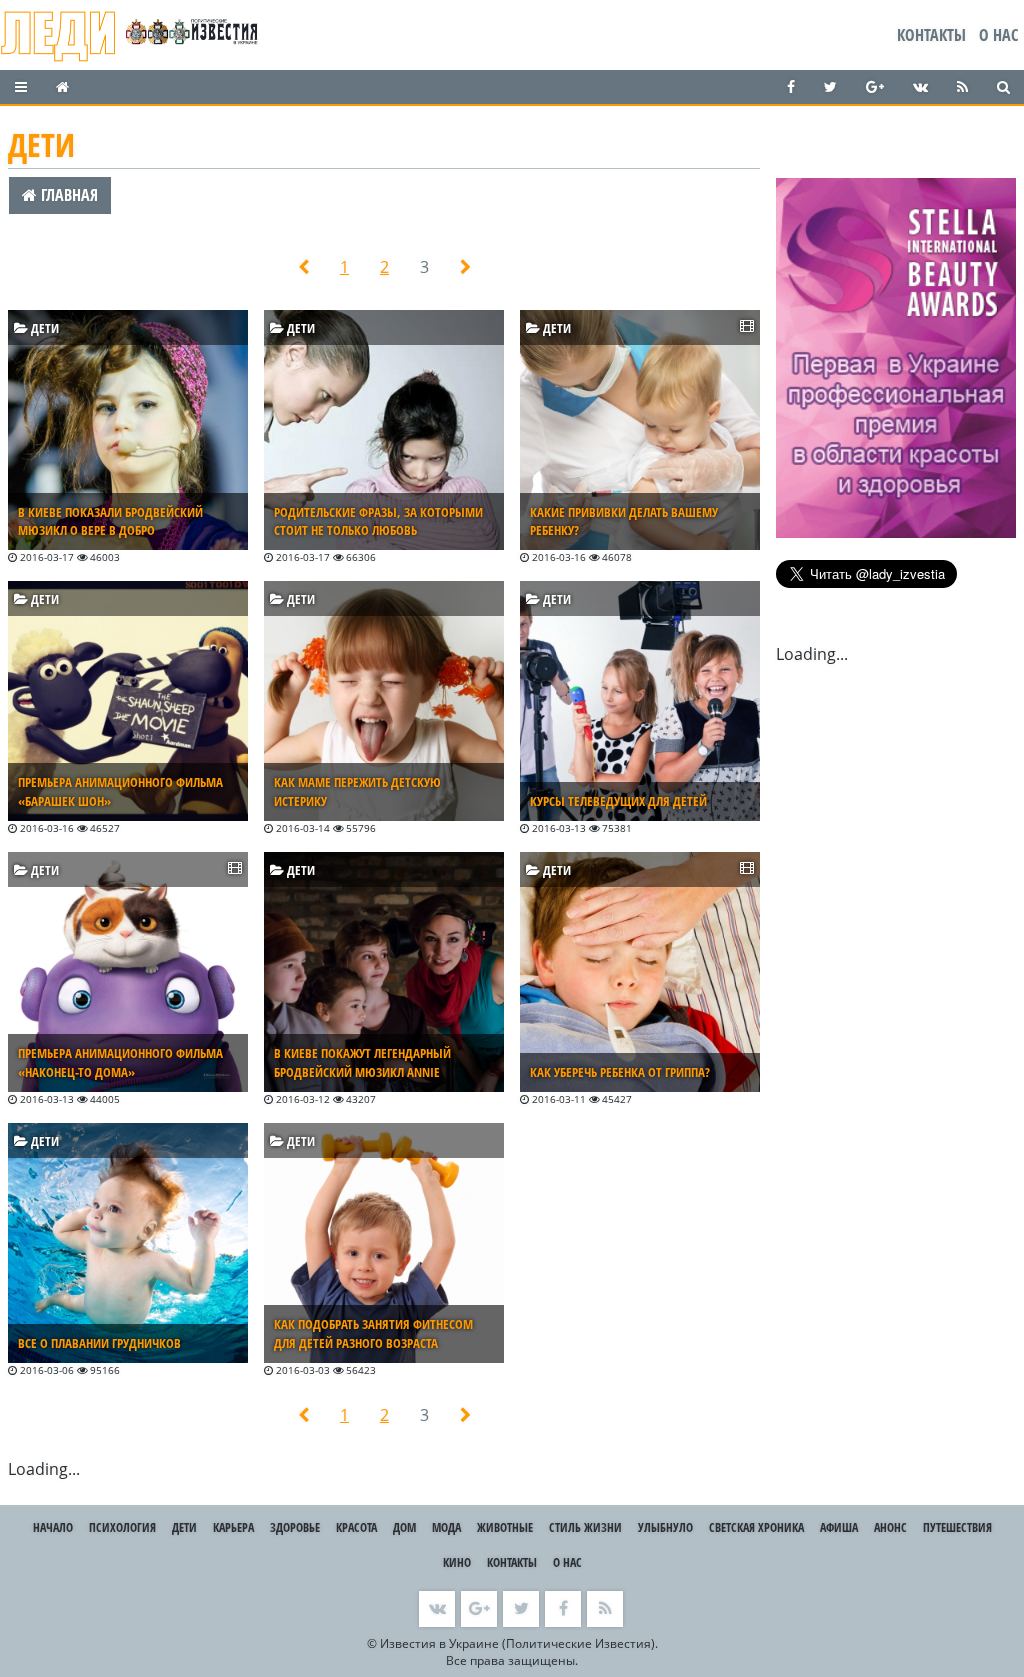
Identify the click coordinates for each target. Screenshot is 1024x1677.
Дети (43, 328)
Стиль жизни (585, 1527)
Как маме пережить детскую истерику (357, 791)
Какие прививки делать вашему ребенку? (624, 521)
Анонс (890, 1527)
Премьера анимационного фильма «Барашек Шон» (120, 791)
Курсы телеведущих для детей (618, 801)
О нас (998, 35)
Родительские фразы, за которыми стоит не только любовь (378, 521)
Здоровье (295, 1527)
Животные (505, 1527)
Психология (122, 1527)
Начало (53, 1527)
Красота (356, 1527)
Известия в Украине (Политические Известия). (519, 1643)
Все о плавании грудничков (99, 1343)
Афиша (839, 1527)
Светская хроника (756, 1527)
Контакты (931, 35)
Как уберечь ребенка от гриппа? (620, 1072)
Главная (67, 195)
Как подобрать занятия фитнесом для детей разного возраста (373, 1333)
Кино (457, 1562)
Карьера (233, 1527)
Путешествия (957, 1527)
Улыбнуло (665, 1527)
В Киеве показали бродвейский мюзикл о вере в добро (110, 521)
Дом (404, 1527)
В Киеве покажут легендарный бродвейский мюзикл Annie (362, 1062)
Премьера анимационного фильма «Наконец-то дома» (120, 1062)
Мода (446, 1527)
